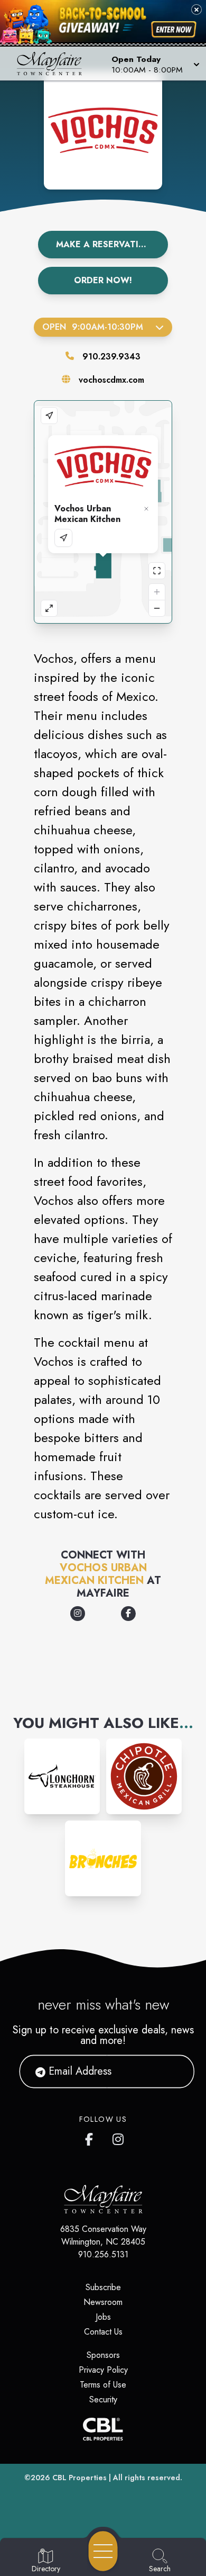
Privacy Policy (103, 2370)
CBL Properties (79, 2478)
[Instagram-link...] (62, 1776)
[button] (154, 64)
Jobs (103, 2317)
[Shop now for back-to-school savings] (174, 29)
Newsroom (103, 2302)
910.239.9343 (111, 357)
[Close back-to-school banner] (196, 10)
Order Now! (103, 280)
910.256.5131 (103, 2254)
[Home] (54, 64)
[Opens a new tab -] (78, 1614)
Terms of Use (103, 2385)
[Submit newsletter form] (173, 2071)
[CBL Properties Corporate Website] (103, 2429)
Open (93, 327)
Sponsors (103, 2355)
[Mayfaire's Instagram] (119, 2137)
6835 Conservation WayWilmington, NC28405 (103, 2235)
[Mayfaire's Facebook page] (91, 2137)
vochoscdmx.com (111, 380)
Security (103, 2399)
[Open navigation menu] (103, 2551)
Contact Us (103, 2332)
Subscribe (103, 2287)
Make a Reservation (104, 244)
